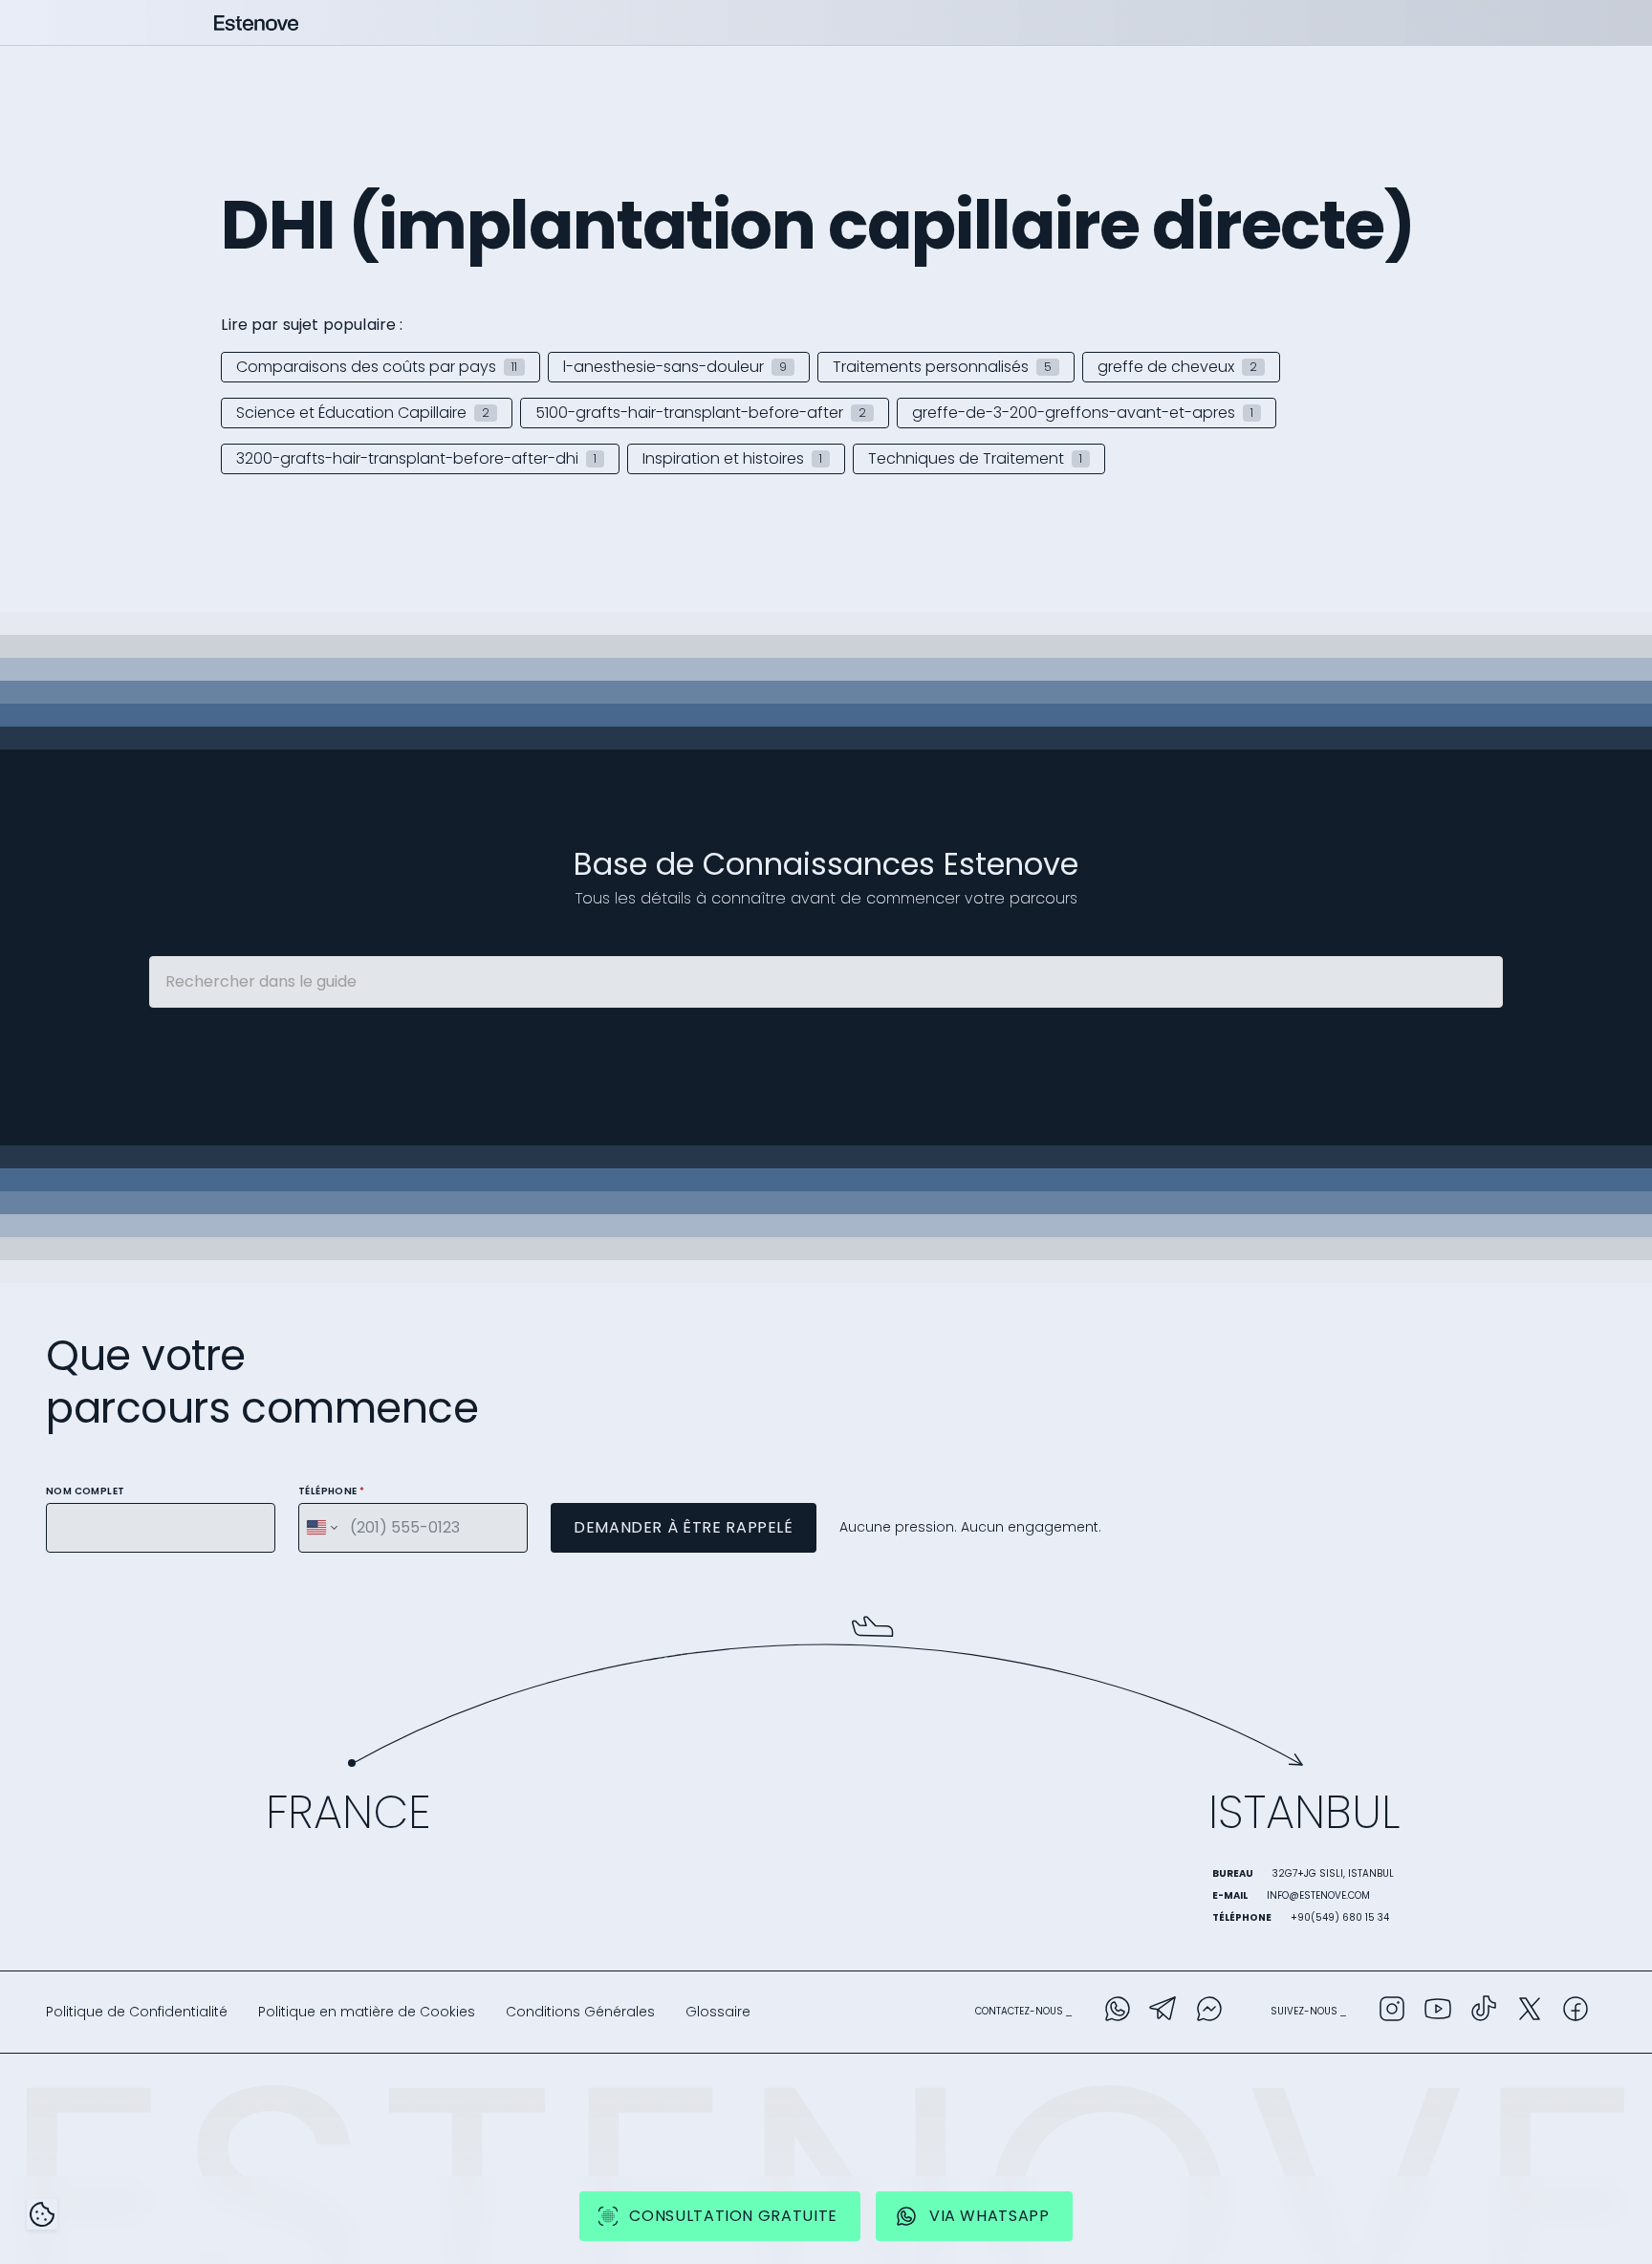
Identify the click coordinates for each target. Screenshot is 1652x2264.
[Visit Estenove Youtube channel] (1438, 2012)
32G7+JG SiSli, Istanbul (1333, 1873)
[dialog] (42, 2214)
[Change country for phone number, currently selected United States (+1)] (321, 1528)
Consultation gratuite (733, 2216)
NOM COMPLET (85, 1491)
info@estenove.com (1318, 1895)
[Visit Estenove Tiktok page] (1484, 2012)
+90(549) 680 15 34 (1340, 1917)
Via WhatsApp (989, 2216)
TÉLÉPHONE (331, 1491)
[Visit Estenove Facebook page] (1576, 2012)
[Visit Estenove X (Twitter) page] (1530, 2012)
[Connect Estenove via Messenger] (1209, 2012)
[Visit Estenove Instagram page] (1392, 2012)
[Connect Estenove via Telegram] (1163, 2012)
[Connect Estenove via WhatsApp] (1118, 2012)
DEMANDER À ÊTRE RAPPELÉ (684, 1527)
